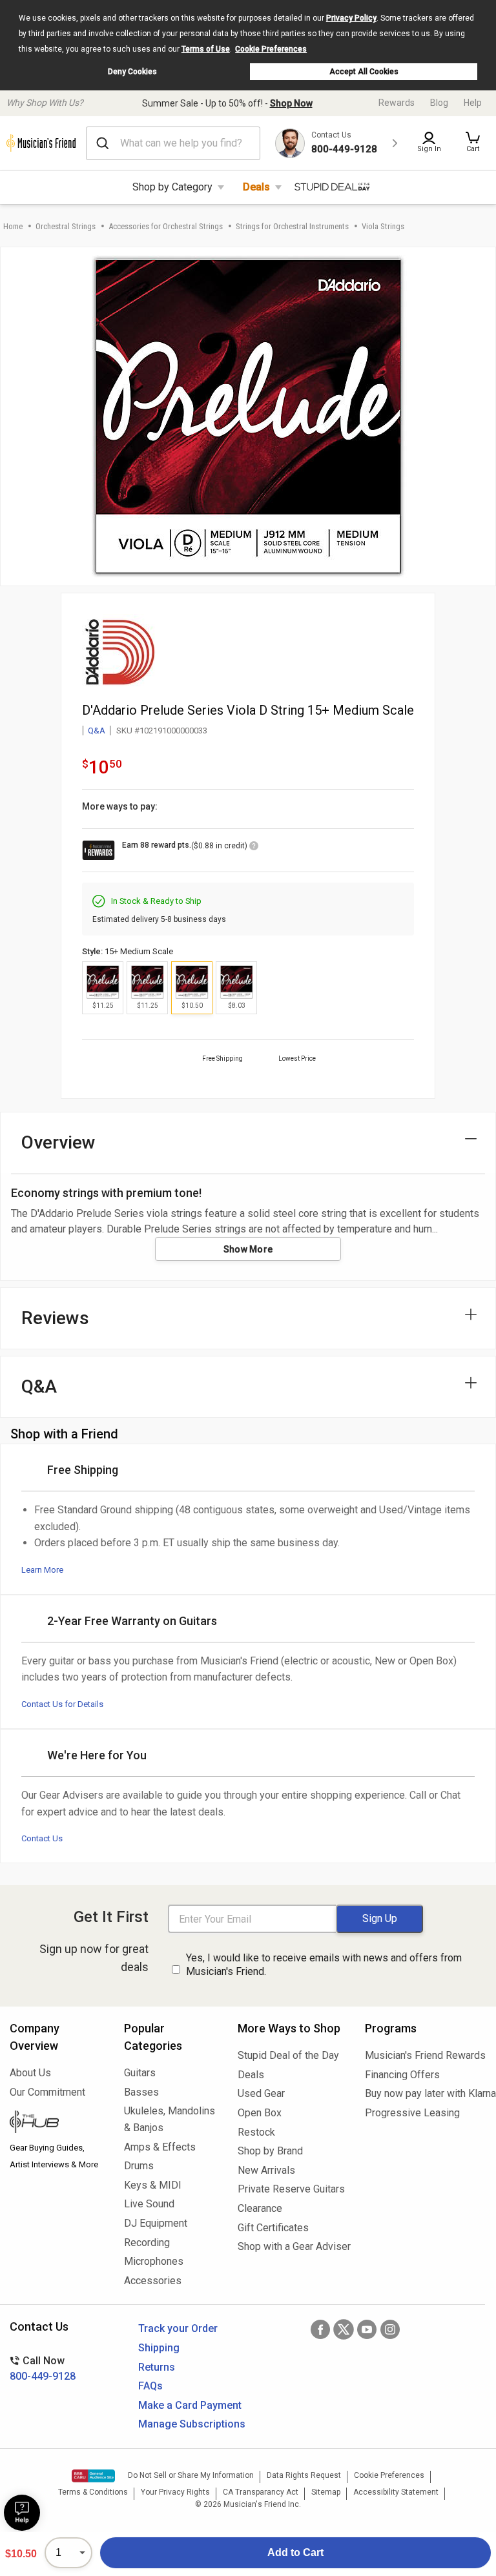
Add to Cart (295, 2552)
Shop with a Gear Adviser (292, 2246)
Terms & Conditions (93, 2492)
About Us (30, 2073)
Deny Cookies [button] (132, 72)
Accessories (153, 2281)
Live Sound (149, 2204)
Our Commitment (47, 2092)
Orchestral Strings (66, 226)
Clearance (260, 2208)
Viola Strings (383, 226)
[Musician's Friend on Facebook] (320, 2329)
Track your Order (178, 2328)
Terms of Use (206, 49)
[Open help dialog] (22, 2513)
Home (13, 226)
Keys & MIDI (153, 2185)
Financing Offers (402, 2075)
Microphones (154, 2261)
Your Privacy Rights (175, 2492)
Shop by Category (172, 187)
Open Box (260, 2113)
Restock (256, 2132)
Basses (141, 2092)
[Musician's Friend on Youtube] (367, 2329)
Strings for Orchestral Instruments (292, 226)
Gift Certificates (273, 2228)
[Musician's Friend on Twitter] (344, 2329)
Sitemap (326, 2492)
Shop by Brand (270, 2151)
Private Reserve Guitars (291, 2189)
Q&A (97, 731)
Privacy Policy (351, 18)
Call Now (43, 2368)
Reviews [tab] (55, 1318)
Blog (439, 103)
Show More (248, 1249)
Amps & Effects (160, 2147)
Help (473, 103)
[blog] (57, 2123)
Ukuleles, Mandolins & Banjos (170, 2119)
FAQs (150, 2386)
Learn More (42, 1570)
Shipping (159, 2348)
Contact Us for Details (62, 1704)
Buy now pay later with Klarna (426, 2093)
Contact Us (42, 1838)
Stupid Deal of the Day (288, 2055)
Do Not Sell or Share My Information (191, 2475)
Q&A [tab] (39, 1386)
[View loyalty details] (254, 848)
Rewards (397, 103)
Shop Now (291, 103)
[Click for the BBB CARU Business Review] (93, 2476)
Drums (139, 2166)
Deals (256, 187)
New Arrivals (266, 2170)
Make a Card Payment (190, 2405)
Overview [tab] (58, 1142)
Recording (147, 2243)
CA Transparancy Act (261, 2492)
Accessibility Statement (396, 2492)
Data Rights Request (304, 2475)
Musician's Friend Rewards (425, 2055)
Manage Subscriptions (192, 2424)
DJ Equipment (156, 2223)
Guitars (140, 2073)
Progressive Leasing (412, 2113)
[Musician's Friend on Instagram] (390, 2329)
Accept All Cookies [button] (364, 72)
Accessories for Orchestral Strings (166, 226)
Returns (157, 2367)
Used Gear (261, 2093)
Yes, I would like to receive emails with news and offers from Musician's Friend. (324, 1965)
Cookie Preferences (271, 49)
